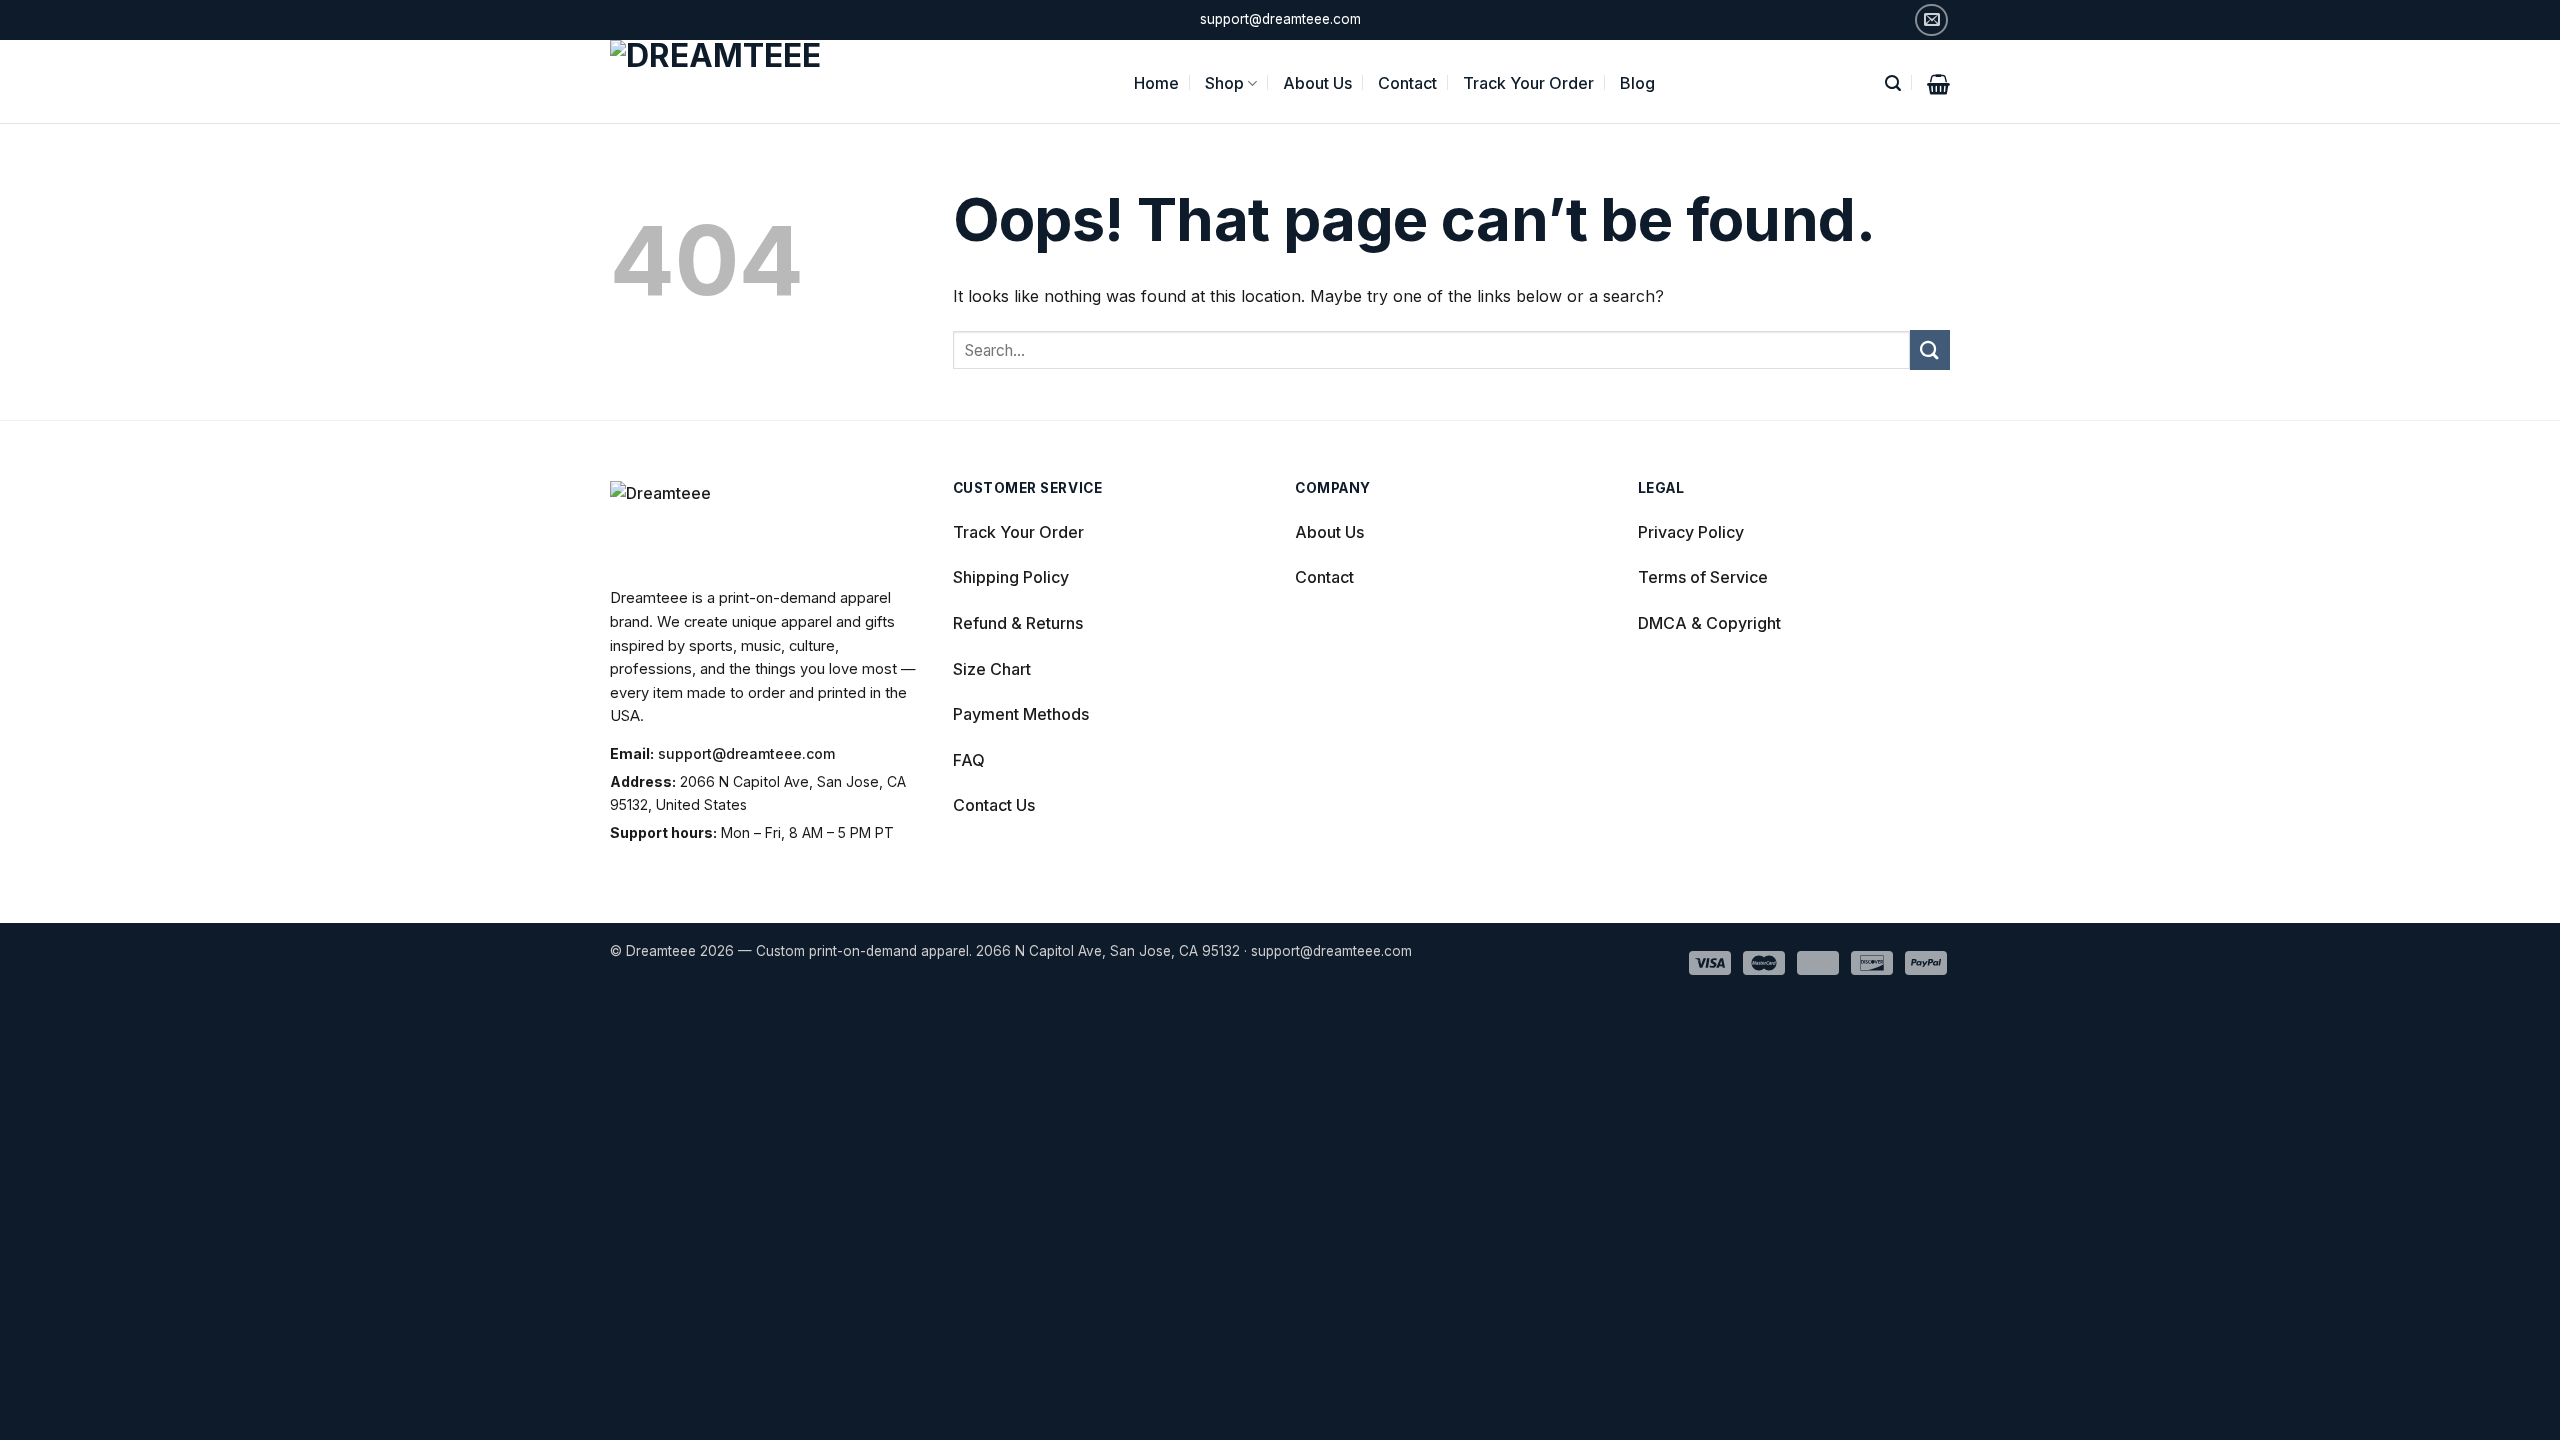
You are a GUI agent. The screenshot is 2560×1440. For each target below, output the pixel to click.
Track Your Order (1528, 83)
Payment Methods (1021, 714)
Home (1156, 83)
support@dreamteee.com (746, 753)
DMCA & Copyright (1709, 623)
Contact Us (994, 805)
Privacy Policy (1691, 532)
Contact (1407, 83)
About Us (1317, 83)
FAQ (969, 760)
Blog (1637, 83)
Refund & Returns (1018, 623)
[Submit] (1930, 349)
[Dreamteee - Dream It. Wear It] (742, 81)
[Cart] (1938, 82)
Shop (1224, 83)
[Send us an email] (1931, 20)
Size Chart (992, 669)
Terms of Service (1703, 577)
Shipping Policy (1011, 577)
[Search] (1893, 81)
